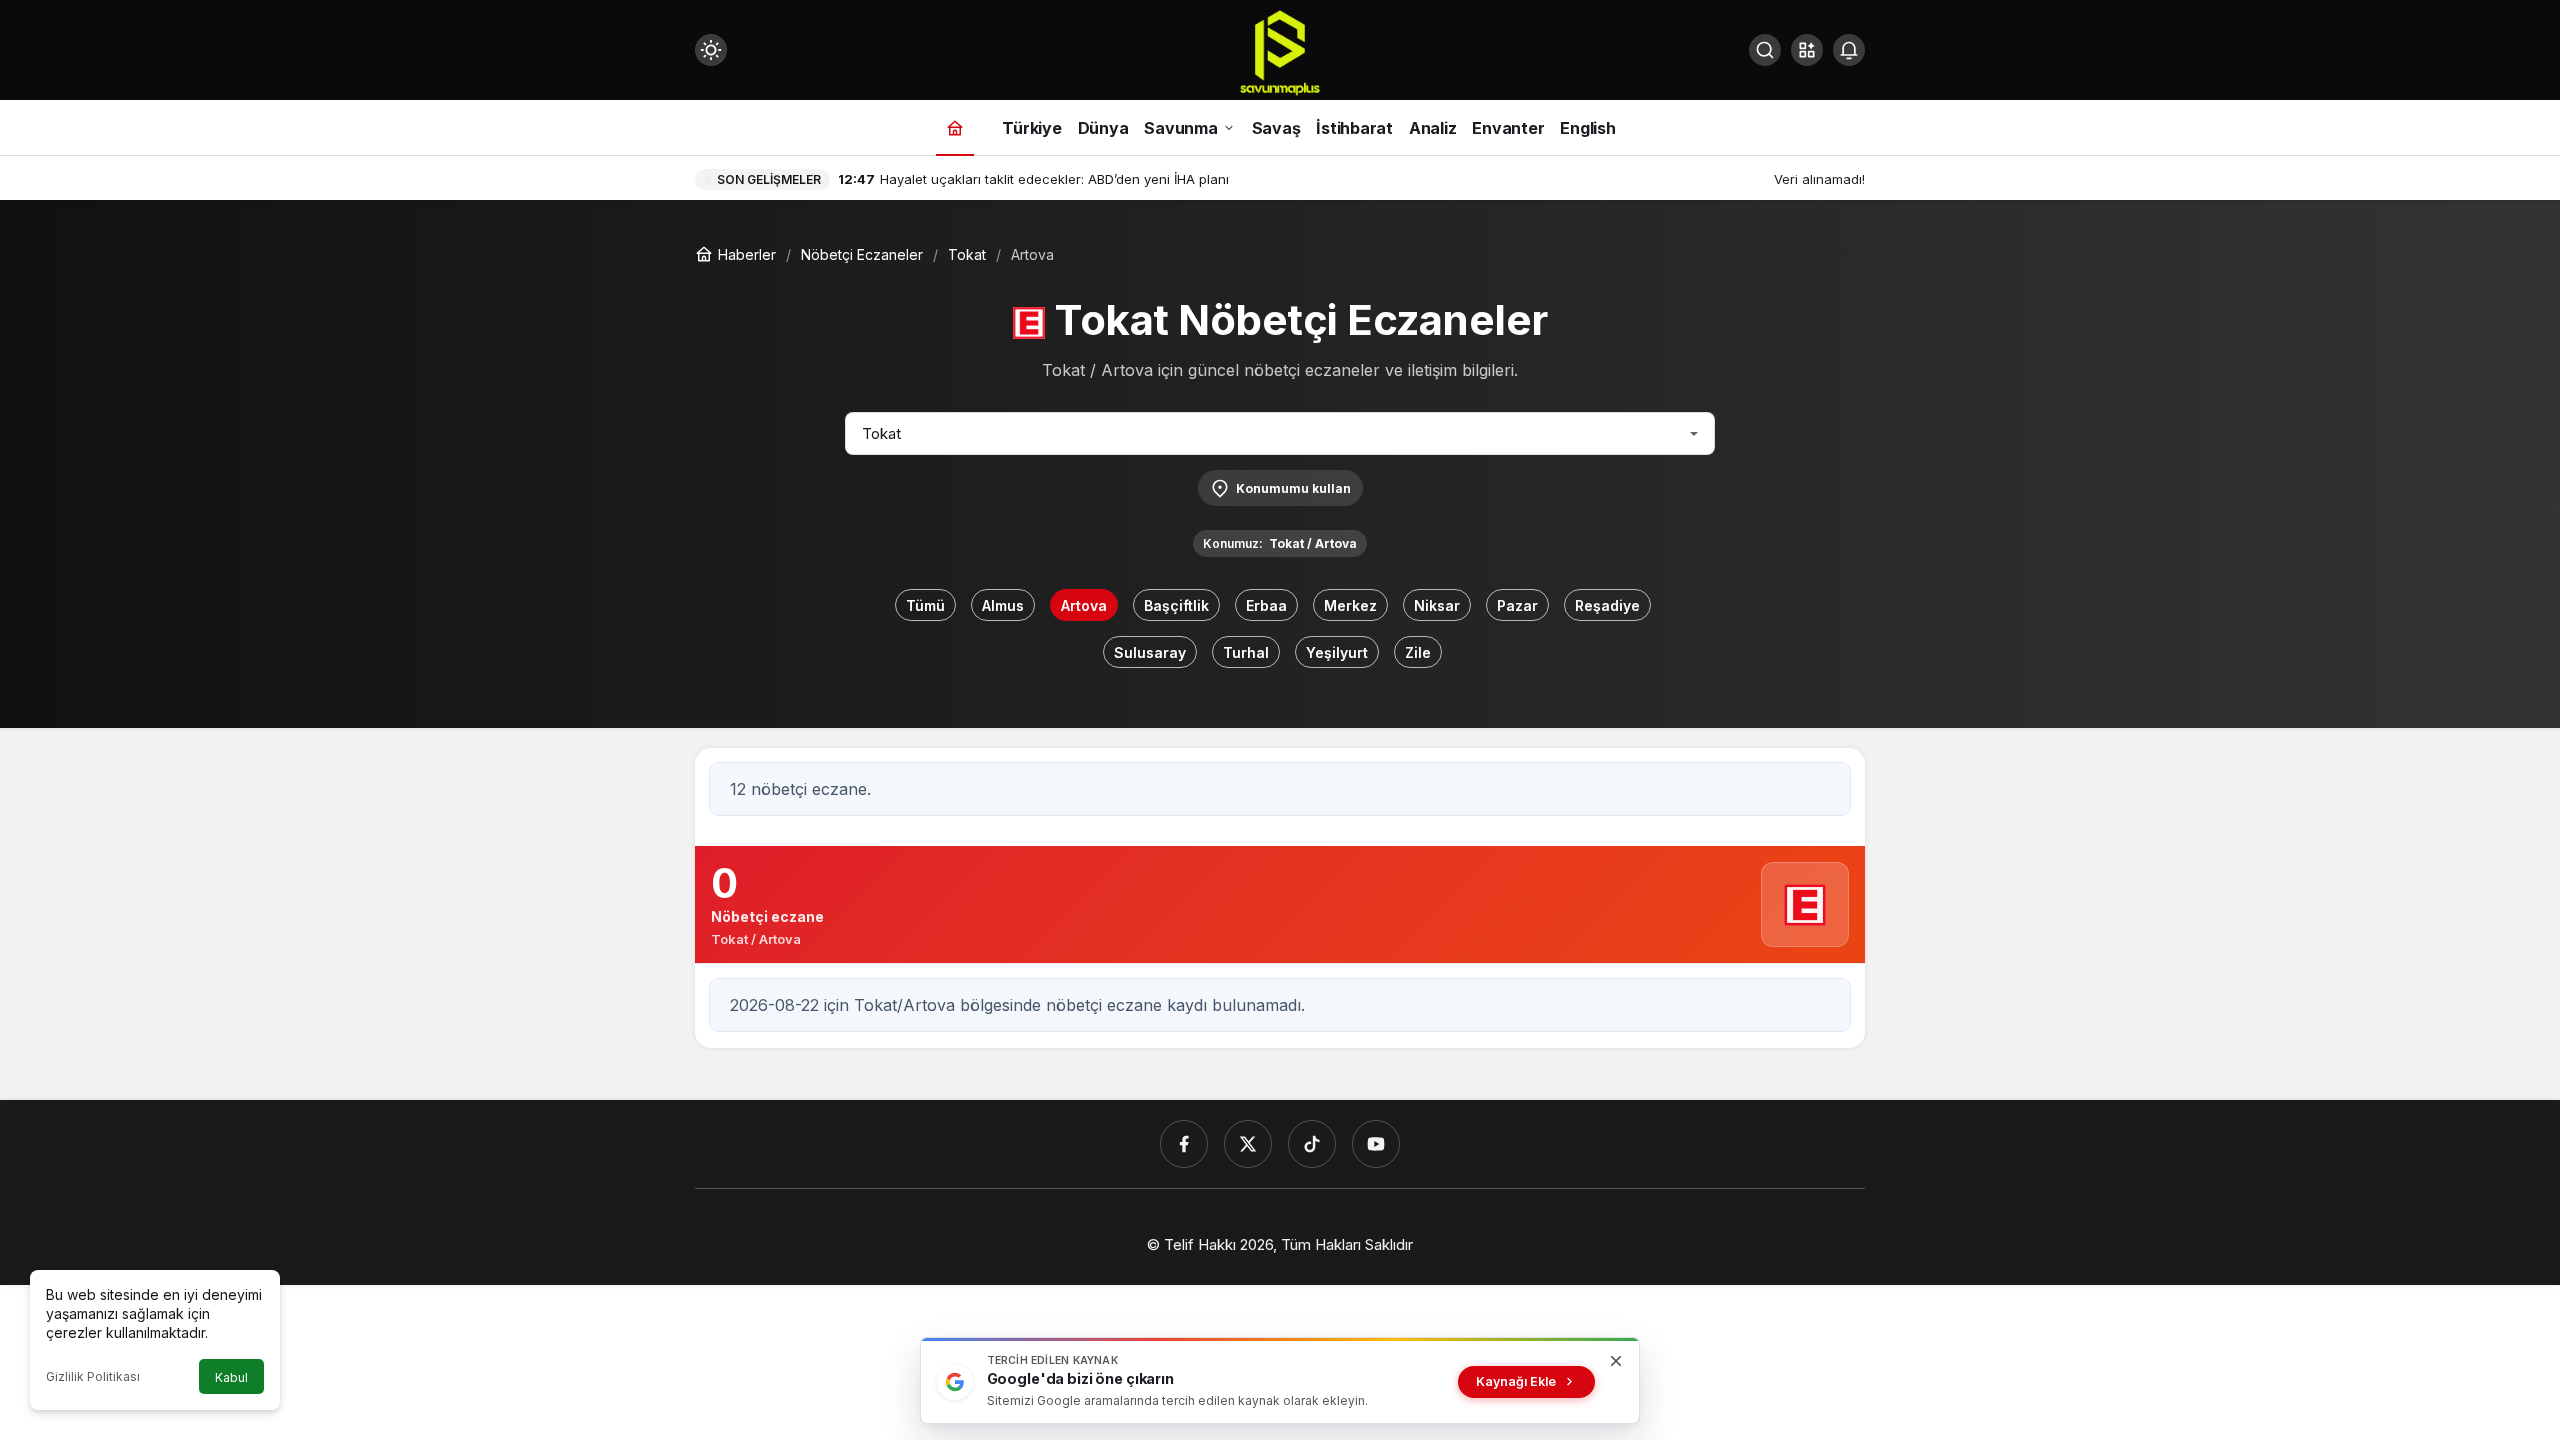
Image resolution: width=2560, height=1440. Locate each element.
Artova (1084, 605)
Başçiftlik (1176, 605)
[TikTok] (1312, 1144)
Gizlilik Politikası (93, 1376)
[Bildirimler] (1849, 50)
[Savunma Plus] (1280, 52)
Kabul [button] (231, 1377)
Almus (1003, 605)
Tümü (925, 605)
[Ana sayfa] (955, 127)
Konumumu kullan (1293, 488)
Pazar (1517, 605)
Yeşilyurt (1337, 652)
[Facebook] (1184, 1144)
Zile (1418, 652)
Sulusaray (1150, 652)
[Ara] (1765, 50)
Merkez (1350, 605)
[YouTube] (1376, 1144)
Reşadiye (1607, 605)
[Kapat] (1616, 1361)
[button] (1807, 50)
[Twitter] (1248, 1144)
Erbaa (1266, 605)
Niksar (1437, 605)
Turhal (1246, 652)
